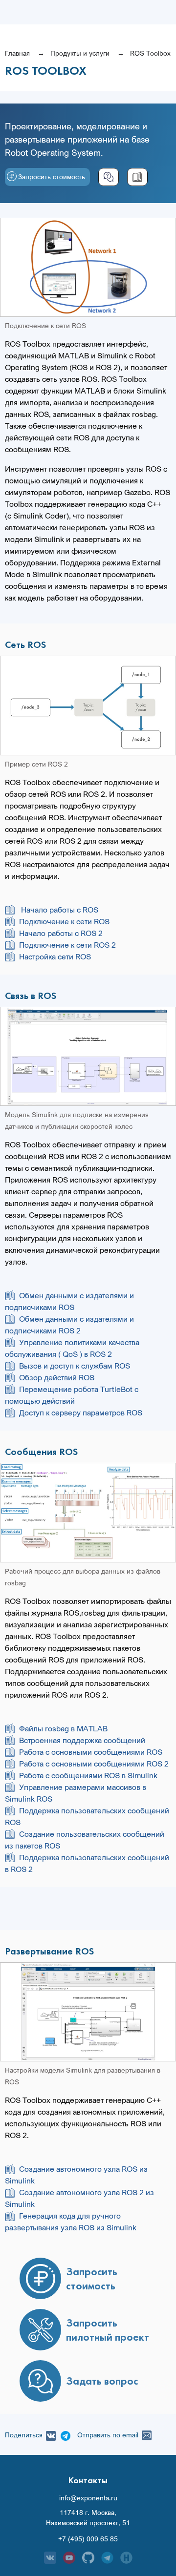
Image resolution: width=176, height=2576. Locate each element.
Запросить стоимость (52, 177)
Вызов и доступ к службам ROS (75, 1366)
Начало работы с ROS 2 (61, 933)
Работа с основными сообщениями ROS (91, 1752)
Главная (17, 53)
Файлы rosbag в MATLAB (63, 1728)
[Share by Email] (145, 2434)
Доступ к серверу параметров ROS (81, 1413)
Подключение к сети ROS (64, 921)
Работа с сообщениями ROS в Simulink (88, 1775)
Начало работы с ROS (59, 910)
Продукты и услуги (80, 53)
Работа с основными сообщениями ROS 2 (94, 1764)
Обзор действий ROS (57, 1377)
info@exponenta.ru (88, 2498)
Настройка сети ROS (55, 956)
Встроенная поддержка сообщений (82, 1740)
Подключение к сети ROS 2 (67, 945)
